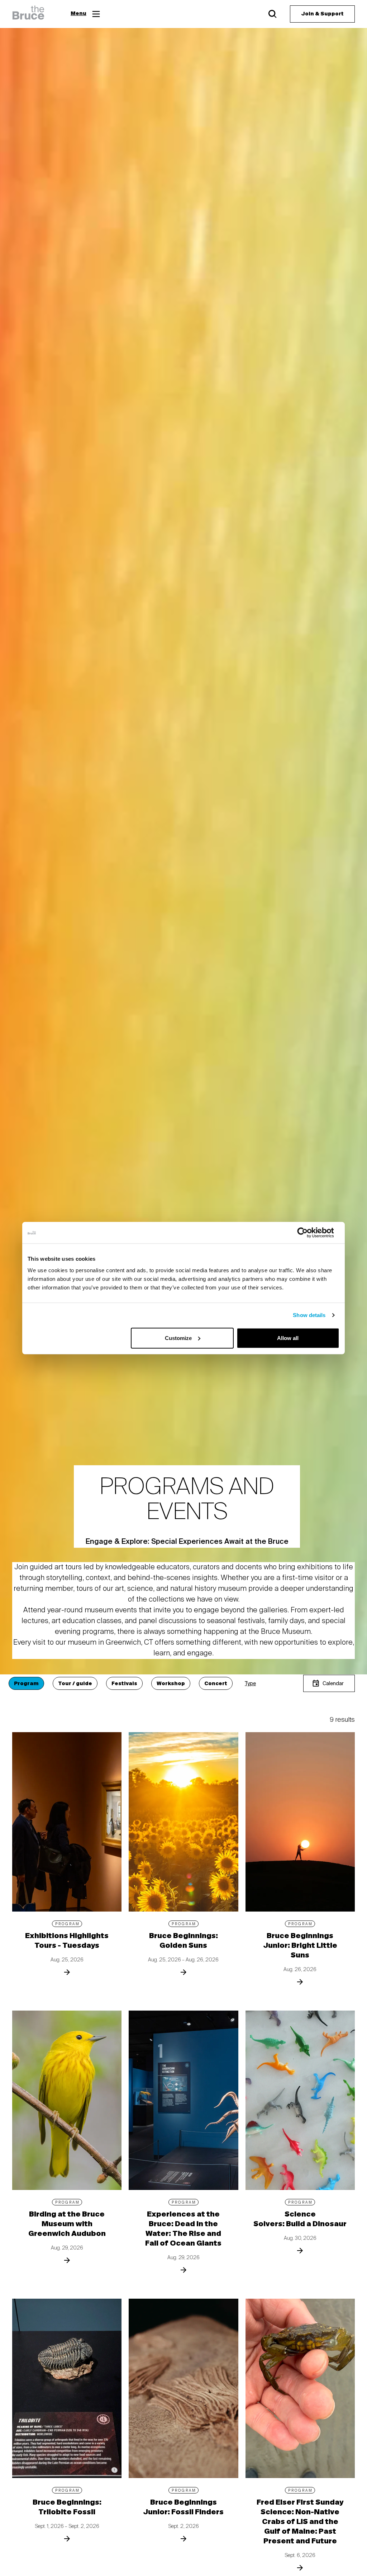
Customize (178, 1338)
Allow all (288, 1338)
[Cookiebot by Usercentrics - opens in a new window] (308, 1233)
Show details (309, 1315)
